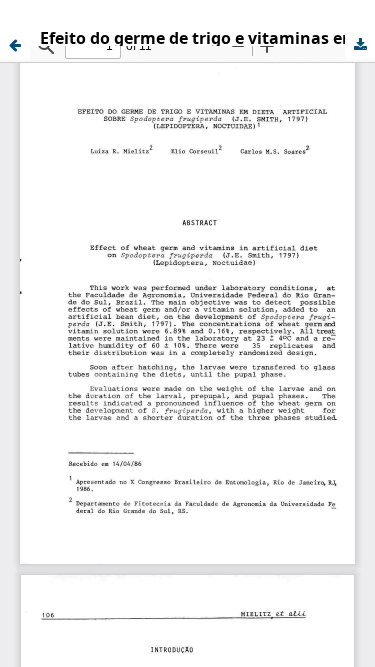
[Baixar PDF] (360, 45)
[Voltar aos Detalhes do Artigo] (15, 45)
